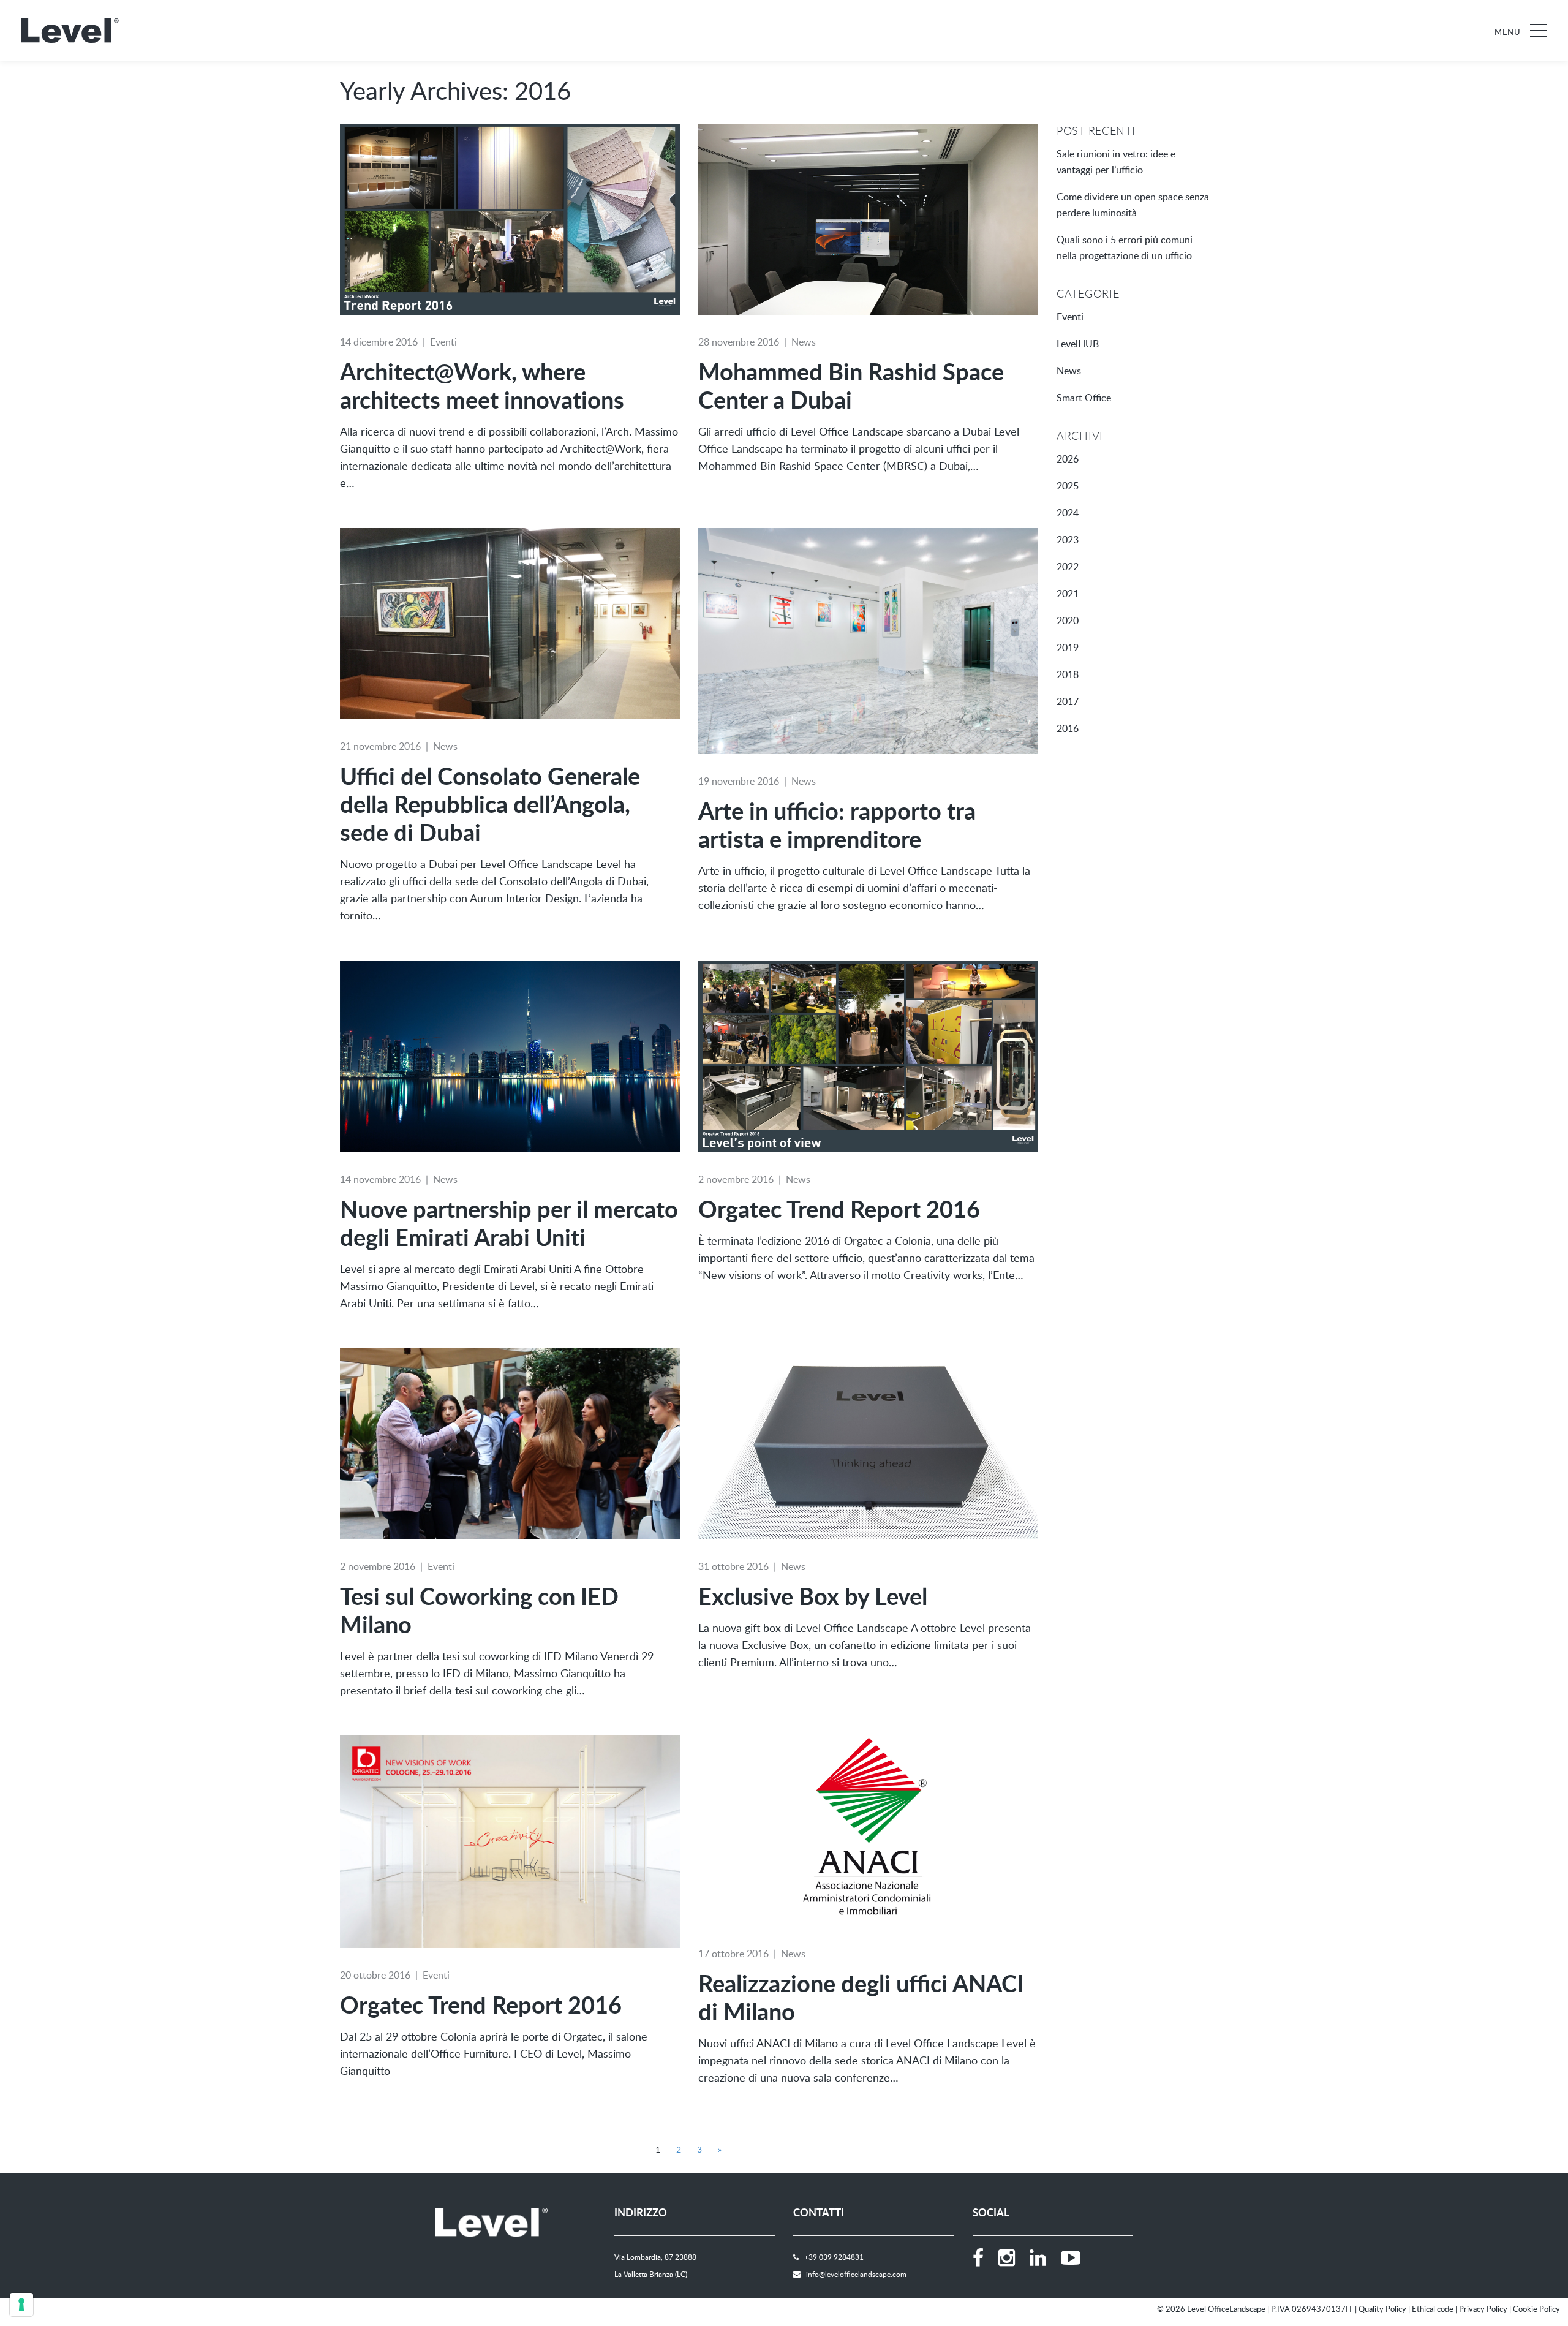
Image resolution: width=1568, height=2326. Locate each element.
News (804, 342)
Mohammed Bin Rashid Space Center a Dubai (851, 385)
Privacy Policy (1483, 2309)
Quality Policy (1382, 2309)
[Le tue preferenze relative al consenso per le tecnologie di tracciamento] (21, 2305)
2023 (1068, 540)
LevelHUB (1078, 344)
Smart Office (1084, 398)
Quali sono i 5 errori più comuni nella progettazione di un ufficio (1125, 247)
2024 (1068, 513)
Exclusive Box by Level (813, 1596)
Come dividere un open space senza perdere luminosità (1133, 205)
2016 (1068, 728)
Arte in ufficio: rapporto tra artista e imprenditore (837, 825)
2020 (1068, 621)
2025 (1068, 486)
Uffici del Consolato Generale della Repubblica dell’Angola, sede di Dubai (490, 804)
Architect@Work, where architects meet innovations (482, 385)
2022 (1068, 567)
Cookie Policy (1536, 2309)
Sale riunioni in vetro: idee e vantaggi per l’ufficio (1116, 162)
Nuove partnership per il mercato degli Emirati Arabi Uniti (509, 1223)
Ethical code (1433, 2309)
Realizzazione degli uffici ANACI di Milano (861, 1997)
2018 (1068, 674)
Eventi (443, 342)
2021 (1068, 594)
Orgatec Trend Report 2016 (839, 1209)
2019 (1068, 648)
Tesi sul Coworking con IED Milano (479, 1610)
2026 (1068, 459)
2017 (1068, 701)
